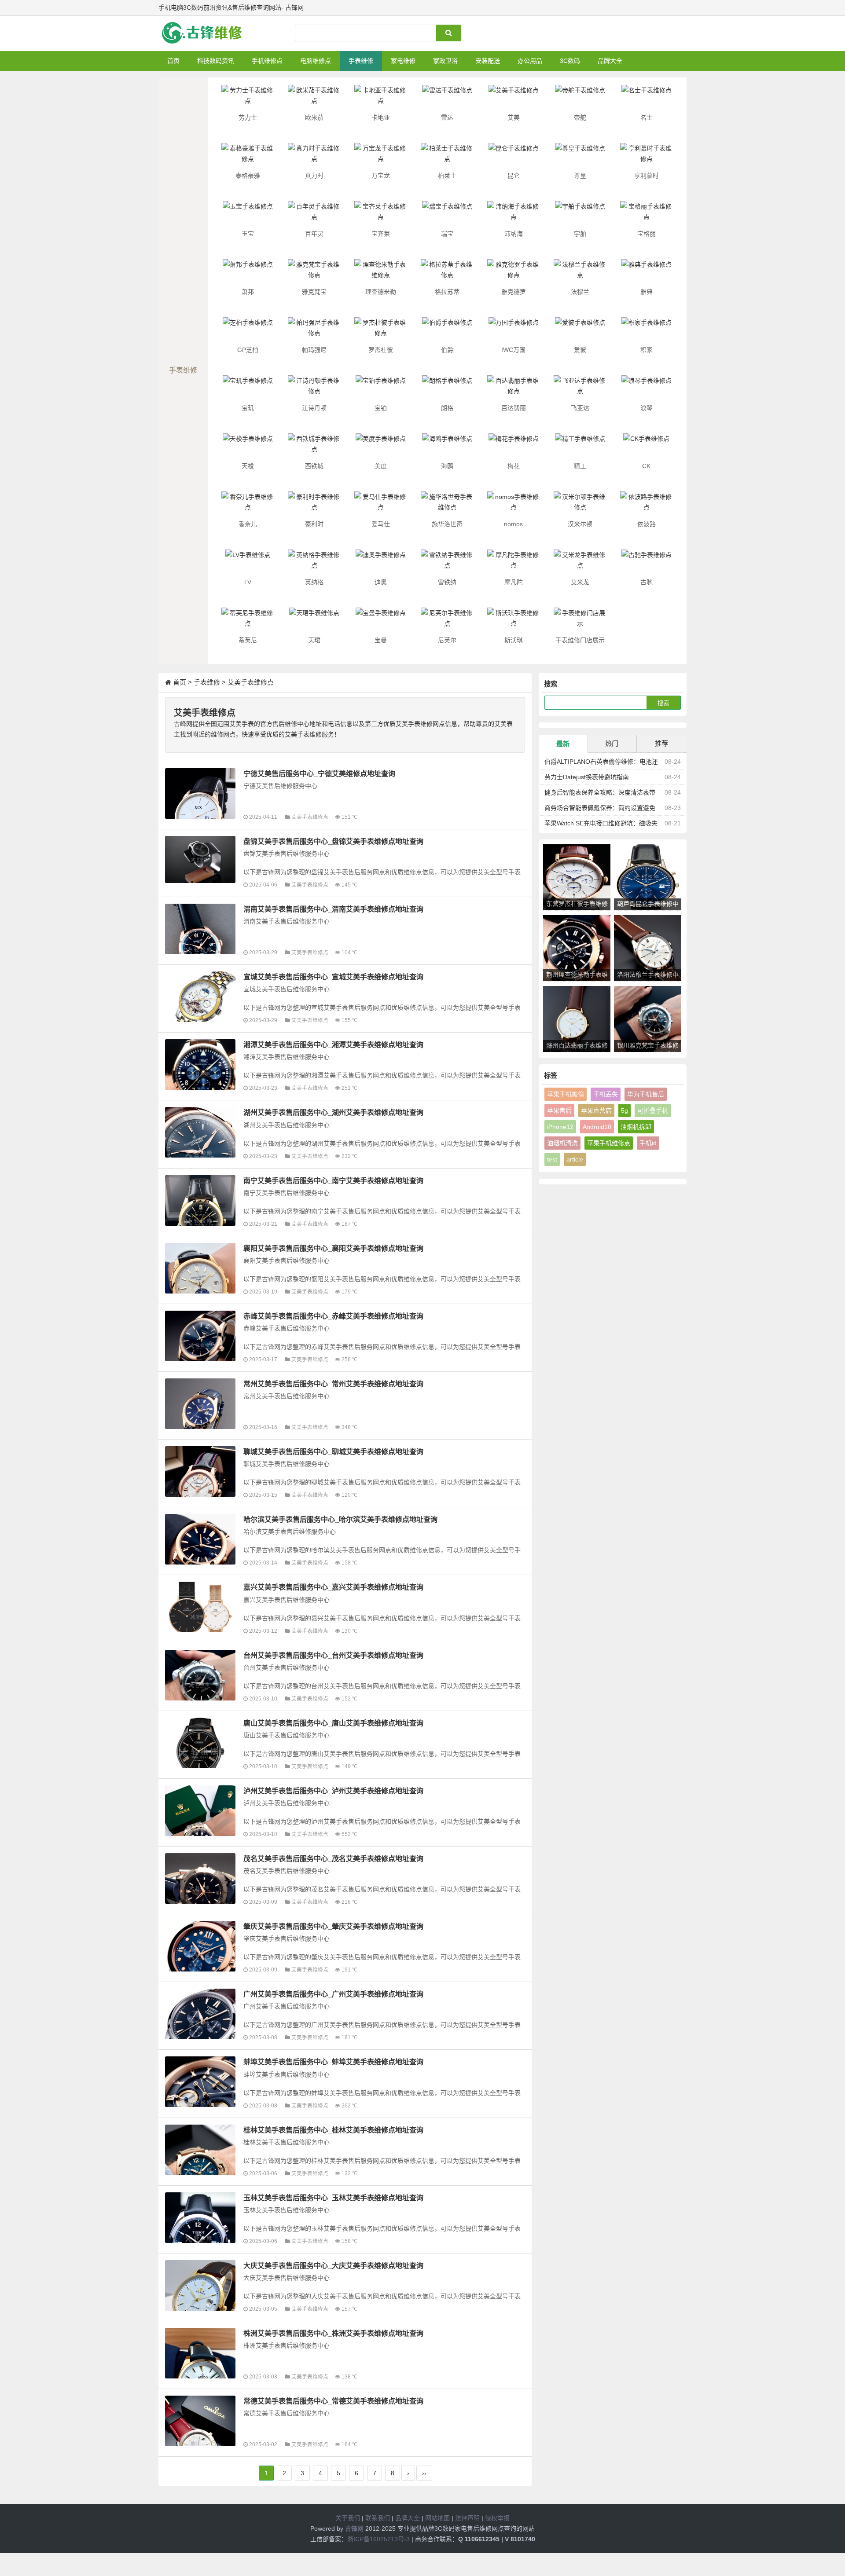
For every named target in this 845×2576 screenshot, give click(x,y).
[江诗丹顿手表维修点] (314, 388)
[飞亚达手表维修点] (580, 388)
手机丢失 (606, 1094)
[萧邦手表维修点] (248, 272)
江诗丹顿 (314, 408)
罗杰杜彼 (381, 350)
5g (625, 1110)
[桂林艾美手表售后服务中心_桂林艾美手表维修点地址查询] (200, 2150)
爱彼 (580, 350)
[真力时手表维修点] (314, 156)
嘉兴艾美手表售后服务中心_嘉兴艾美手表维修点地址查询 (333, 1587)
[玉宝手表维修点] (248, 214)
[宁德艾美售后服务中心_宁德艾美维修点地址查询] (200, 793)
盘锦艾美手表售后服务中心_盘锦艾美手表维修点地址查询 (333, 841)
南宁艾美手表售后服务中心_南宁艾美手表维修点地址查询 (333, 1180)
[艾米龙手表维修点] (580, 563)
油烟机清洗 (562, 1143)
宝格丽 (647, 234)
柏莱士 (447, 176)
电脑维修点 (316, 61)
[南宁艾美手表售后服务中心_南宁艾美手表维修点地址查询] (200, 1200)
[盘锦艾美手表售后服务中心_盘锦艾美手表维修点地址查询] (200, 859)
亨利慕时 (647, 176)
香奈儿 (248, 524)
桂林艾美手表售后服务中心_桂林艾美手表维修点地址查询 (333, 2130)
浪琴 (647, 408)
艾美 (514, 117)
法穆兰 (580, 292)
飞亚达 (580, 408)
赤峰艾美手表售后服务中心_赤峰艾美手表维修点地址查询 (333, 1316)
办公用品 (530, 61)
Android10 (597, 1127)
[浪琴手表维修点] (647, 388)
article (575, 1159)
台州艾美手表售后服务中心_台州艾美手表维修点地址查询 (333, 1655)
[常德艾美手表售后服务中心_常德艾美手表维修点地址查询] (200, 2421)
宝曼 (381, 640)
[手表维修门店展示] (580, 621)
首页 (173, 61)
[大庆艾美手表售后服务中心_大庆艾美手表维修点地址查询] (200, 2285)
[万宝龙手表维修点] (381, 156)
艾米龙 (580, 582)
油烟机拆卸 (636, 1127)
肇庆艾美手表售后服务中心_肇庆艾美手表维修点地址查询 (333, 1926)
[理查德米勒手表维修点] (381, 272)
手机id (648, 1143)
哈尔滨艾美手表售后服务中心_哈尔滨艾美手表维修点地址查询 (340, 1519)
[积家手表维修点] (647, 330)
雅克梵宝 (314, 292)
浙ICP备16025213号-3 (378, 2539)
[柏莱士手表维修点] (447, 156)
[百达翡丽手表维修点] (514, 388)
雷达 (447, 117)
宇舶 (580, 234)
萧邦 (248, 292)
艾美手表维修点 (251, 682)
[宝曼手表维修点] (381, 621)
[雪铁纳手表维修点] (447, 563)
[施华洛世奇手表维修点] (447, 505)
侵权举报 (497, 2518)
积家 (647, 350)
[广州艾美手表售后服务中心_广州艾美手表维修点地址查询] (200, 2014)
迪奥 (381, 582)
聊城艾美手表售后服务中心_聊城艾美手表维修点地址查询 (333, 1451)
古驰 (647, 582)
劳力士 (248, 117)
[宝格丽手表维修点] (647, 214)
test (552, 1159)
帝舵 (580, 117)
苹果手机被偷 (566, 1094)
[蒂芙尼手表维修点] (248, 621)
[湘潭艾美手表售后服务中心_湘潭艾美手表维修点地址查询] (200, 1064)
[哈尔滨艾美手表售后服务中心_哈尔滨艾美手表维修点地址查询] (200, 1539)
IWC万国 (513, 350)
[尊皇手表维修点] (580, 156)
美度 (381, 466)
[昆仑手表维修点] (514, 156)
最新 (563, 744)
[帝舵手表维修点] (580, 98)
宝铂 (381, 408)
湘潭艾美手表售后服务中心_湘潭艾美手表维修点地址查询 (333, 1044)
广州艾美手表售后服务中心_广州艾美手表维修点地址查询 (333, 1994)
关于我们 (348, 2518)
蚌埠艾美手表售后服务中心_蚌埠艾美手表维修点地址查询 (333, 2062)
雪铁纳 (447, 582)
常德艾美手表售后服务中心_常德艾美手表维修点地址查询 (333, 2401)
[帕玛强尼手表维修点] (314, 330)
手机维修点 (267, 61)
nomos (513, 524)
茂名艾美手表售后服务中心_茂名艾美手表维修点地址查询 (333, 1858)
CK (646, 466)
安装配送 (488, 61)
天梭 (248, 466)
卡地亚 (381, 117)
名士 (647, 117)
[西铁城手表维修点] (314, 447)
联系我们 (378, 2518)
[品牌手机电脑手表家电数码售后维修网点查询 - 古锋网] (205, 33)
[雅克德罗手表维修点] (514, 272)
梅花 (514, 466)
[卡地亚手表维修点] (381, 98)
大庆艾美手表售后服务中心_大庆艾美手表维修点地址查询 (333, 2265)
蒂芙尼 (248, 640)
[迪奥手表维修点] (381, 563)
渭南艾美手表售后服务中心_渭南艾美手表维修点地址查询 (333, 909)
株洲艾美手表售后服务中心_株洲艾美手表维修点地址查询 (333, 2333)
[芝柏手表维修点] (248, 330)
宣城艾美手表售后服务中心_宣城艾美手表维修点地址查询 (333, 977)
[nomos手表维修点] (514, 505)
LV (248, 582)
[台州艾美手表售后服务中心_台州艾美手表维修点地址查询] (200, 1675)
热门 (612, 743)
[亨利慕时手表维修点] (647, 156)
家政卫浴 (445, 61)
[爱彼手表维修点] (580, 330)
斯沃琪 (514, 640)
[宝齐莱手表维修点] (381, 214)
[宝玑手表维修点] (248, 388)
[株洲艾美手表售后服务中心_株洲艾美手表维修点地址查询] (200, 2353)
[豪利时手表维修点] (314, 505)
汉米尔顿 (580, 524)
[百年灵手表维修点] (314, 214)
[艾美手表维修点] (514, 98)
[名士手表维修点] (647, 98)
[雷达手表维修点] (447, 98)
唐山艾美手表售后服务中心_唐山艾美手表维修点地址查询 (333, 1723)
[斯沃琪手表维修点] (514, 621)
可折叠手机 (653, 1110)
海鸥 (447, 466)
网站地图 (437, 2518)
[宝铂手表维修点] (381, 388)
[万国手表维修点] (514, 330)
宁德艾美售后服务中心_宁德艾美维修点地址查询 (319, 773)
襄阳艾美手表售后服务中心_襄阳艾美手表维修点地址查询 (333, 1248)
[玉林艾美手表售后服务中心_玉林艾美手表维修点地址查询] (200, 2218)
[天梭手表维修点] (248, 447)
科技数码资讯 (216, 61)
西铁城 (314, 466)
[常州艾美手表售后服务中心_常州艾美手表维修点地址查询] (200, 1404)
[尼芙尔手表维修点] (447, 621)
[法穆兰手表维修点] (580, 272)
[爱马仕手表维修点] (381, 505)
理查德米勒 (381, 292)
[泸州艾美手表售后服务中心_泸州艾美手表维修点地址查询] (200, 1811)
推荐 (661, 743)
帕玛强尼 (314, 350)
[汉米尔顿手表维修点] (580, 505)
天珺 (314, 640)
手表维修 (361, 61)
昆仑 (514, 176)
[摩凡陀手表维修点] (514, 563)
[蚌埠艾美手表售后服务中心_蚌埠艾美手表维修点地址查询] (200, 2082)
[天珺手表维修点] (314, 621)
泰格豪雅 (248, 176)
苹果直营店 (596, 1110)
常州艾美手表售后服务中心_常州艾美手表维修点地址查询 (333, 1384)
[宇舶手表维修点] (580, 214)
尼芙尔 (447, 640)
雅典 (647, 292)
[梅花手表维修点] (514, 447)
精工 (580, 466)
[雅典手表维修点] (647, 272)
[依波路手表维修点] (647, 505)
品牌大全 (610, 61)
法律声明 (467, 2518)
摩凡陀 (514, 582)
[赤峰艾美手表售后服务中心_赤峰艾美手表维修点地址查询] (200, 1336)
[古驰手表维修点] (647, 563)
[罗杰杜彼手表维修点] (381, 330)
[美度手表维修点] (381, 447)
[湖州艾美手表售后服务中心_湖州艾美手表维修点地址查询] (200, 1132)
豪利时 (314, 524)
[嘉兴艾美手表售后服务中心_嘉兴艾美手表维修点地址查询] (200, 1607)
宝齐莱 (381, 234)
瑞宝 (447, 234)
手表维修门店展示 (580, 640)
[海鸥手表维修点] (447, 447)
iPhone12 (560, 1127)
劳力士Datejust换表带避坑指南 (587, 777)
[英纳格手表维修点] (314, 563)
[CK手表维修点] (647, 447)
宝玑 (248, 408)
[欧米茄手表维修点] (314, 98)
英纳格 (314, 582)
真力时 (314, 176)
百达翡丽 (514, 408)
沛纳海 (514, 234)
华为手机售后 (646, 1094)
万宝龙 (381, 176)
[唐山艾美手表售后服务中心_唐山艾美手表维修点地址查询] (200, 1743)
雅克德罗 (514, 292)
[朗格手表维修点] (447, 388)
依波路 (647, 524)
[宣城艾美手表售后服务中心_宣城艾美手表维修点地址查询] (200, 997)
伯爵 (447, 350)
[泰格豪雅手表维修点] (248, 156)
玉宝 (248, 234)
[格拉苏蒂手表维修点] (447, 272)
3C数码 (570, 61)
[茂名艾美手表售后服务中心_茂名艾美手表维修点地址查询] (200, 1878)
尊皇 (580, 176)
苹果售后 (559, 1110)
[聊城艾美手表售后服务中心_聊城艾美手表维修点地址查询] (200, 1471)
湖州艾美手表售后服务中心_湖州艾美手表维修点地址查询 (333, 1112)
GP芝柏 (248, 350)
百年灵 (314, 234)
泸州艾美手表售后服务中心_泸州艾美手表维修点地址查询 (333, 1791)
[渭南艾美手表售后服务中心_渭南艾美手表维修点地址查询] (200, 929)
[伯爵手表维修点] (447, 330)
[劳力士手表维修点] (248, 98)
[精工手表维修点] (580, 447)
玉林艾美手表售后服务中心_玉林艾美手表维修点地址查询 (333, 2198)
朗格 (447, 408)
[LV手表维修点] (248, 563)
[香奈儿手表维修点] (248, 505)
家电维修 (403, 61)
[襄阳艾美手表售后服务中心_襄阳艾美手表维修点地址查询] (200, 1268)
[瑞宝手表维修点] (447, 214)
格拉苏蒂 (447, 292)
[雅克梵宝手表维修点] (314, 272)
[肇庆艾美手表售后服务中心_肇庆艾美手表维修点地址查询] (200, 1946)
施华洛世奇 (447, 524)
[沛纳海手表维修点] (514, 214)
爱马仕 (381, 524)
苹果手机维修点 (609, 1143)
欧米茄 (314, 117)
